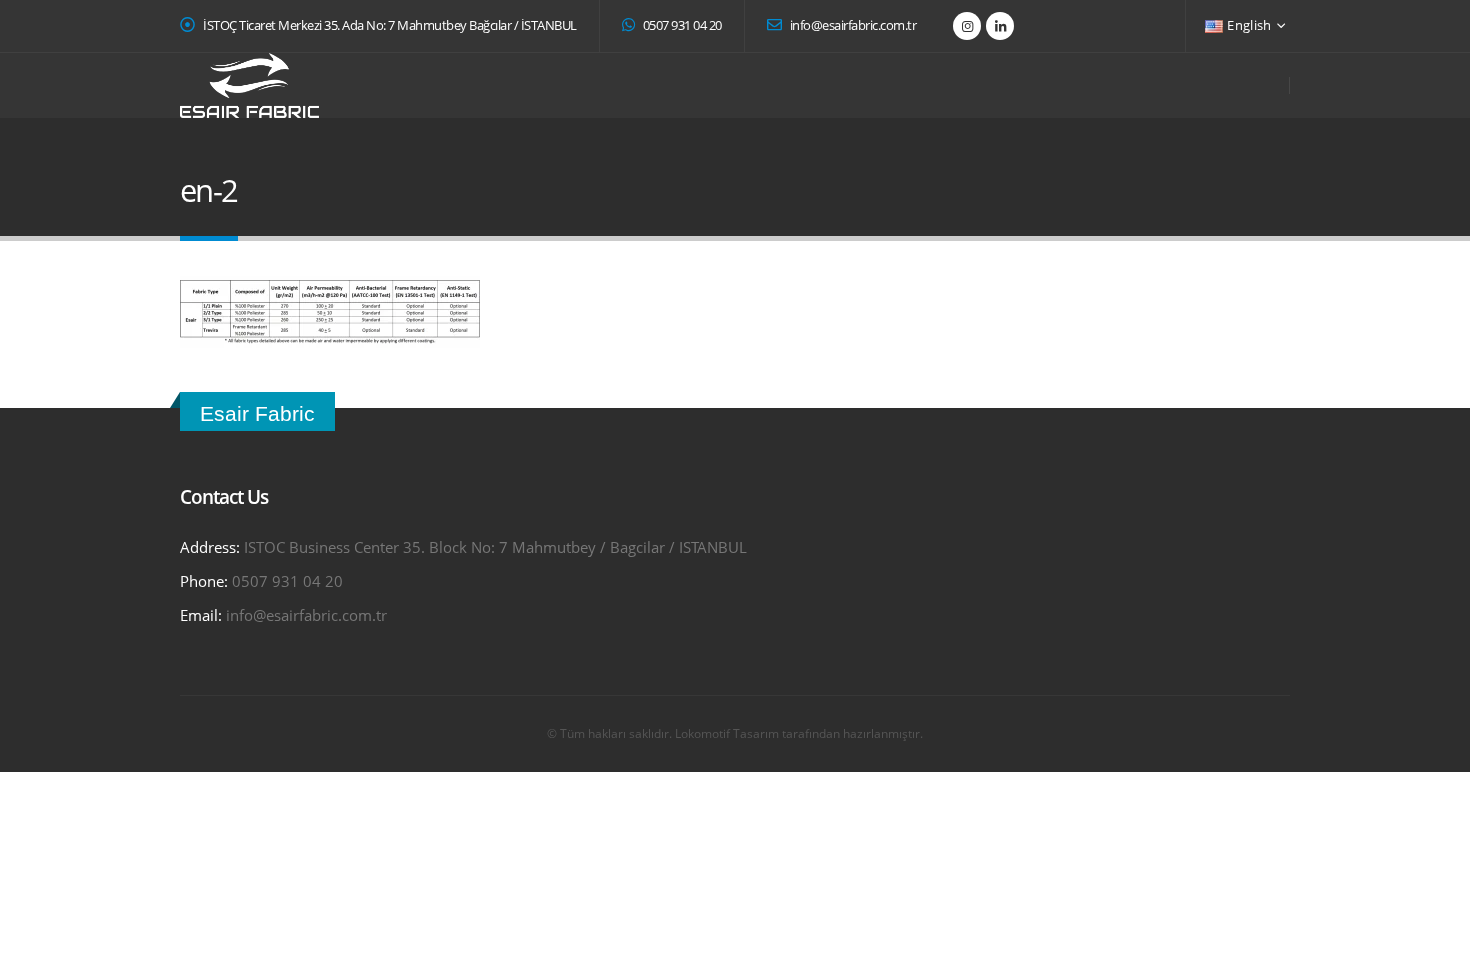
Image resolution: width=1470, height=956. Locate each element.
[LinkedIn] (1000, 26)
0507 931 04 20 (681, 25)
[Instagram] (967, 26)
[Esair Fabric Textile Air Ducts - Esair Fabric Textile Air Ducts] (249, 85)
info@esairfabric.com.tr (851, 25)
